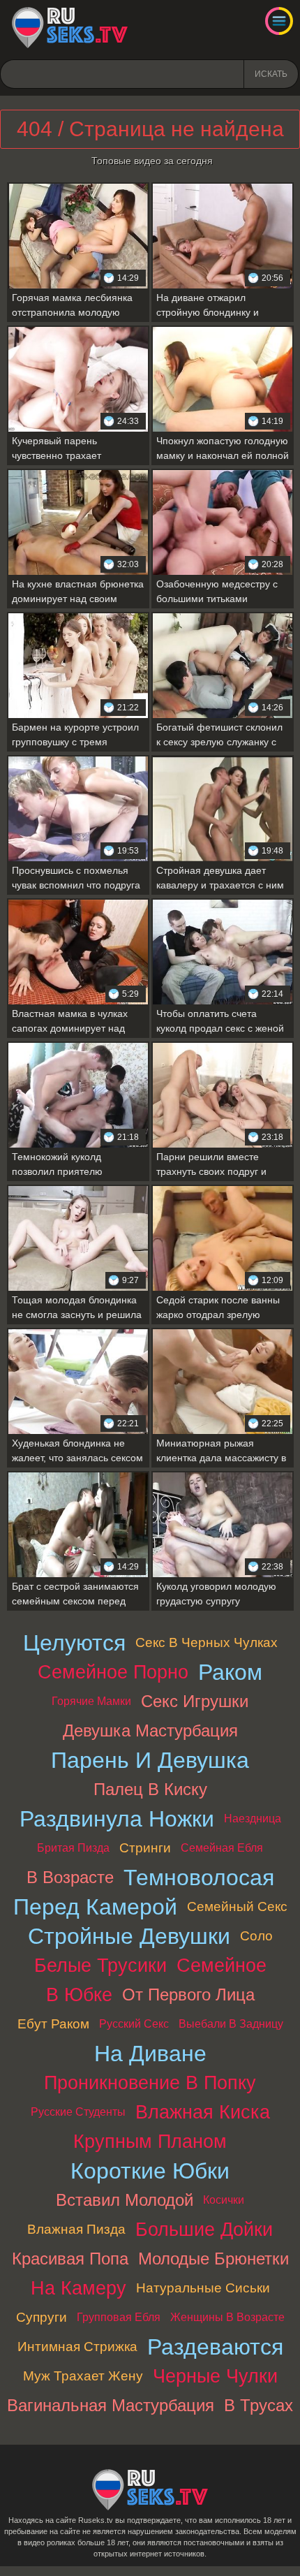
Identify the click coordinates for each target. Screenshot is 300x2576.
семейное (222, 1965)
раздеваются (215, 2347)
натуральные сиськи (203, 2288)
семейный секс (237, 1907)
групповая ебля (119, 2317)
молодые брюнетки (213, 2259)
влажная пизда (76, 2229)
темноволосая (199, 1878)
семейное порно (113, 1672)
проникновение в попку (150, 2083)
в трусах (258, 2405)
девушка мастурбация (150, 1730)
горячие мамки (91, 1701)
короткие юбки (150, 2171)
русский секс (134, 2024)
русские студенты (78, 2112)
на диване (150, 2054)
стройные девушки (129, 1936)
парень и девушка (150, 1760)
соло (256, 1936)
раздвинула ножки (117, 1819)
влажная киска (203, 2112)
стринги (145, 1848)
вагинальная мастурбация (111, 2405)
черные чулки (215, 2376)
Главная (70, 28)
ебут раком (53, 2024)
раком (230, 1672)
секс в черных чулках (207, 1642)
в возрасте (70, 1877)
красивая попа (70, 2259)
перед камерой (95, 1907)
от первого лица (188, 1995)
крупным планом (150, 2141)
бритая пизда (73, 1848)
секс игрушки (195, 1701)
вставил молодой (125, 2200)
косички (224, 2200)
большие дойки (204, 2229)
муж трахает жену (83, 2376)
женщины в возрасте (227, 2317)
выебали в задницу (231, 2024)
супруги (42, 2317)
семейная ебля (222, 1848)
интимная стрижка (77, 2347)
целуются (74, 1643)
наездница (253, 1818)
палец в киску (150, 1789)
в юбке (79, 1995)
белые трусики (100, 1965)
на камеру (78, 2288)
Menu (279, 21)
